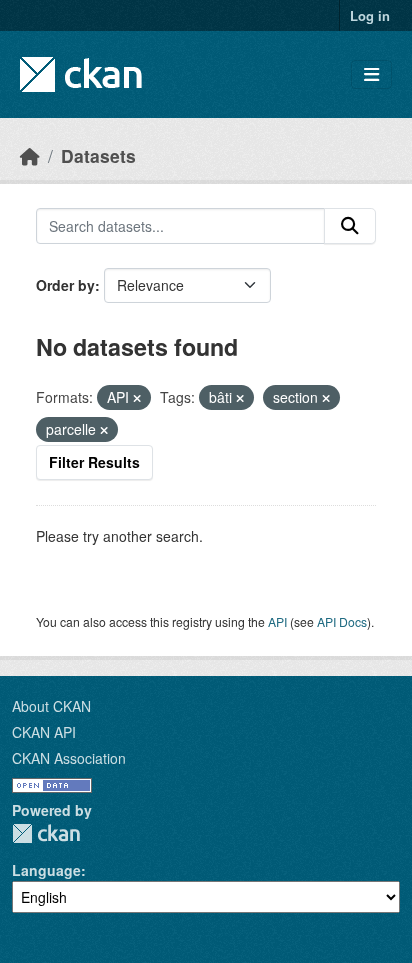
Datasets (98, 155)
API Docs (342, 621)
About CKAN (51, 706)
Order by (65, 285)
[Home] (30, 155)
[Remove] (137, 398)
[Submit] (350, 226)
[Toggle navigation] (371, 74)
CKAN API (44, 732)
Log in (370, 15)
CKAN (46, 833)
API (277, 621)
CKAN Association (69, 758)
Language (46, 870)
